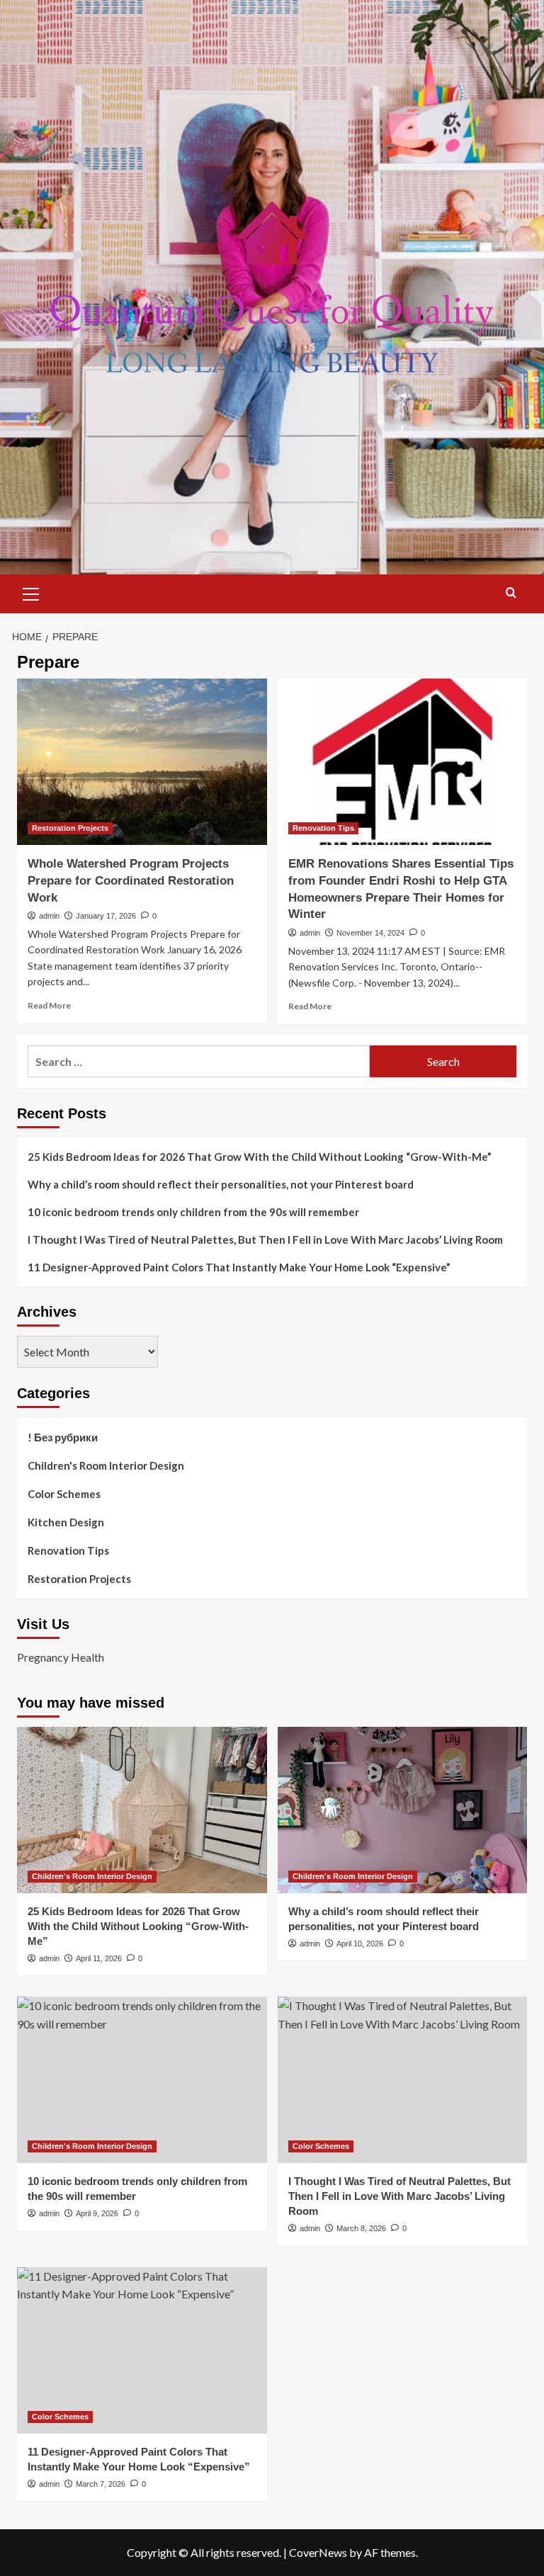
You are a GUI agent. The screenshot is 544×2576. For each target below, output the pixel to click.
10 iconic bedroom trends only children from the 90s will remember (193, 1212)
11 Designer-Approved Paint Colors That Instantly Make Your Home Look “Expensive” (239, 1267)
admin (49, 916)
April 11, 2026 (99, 1958)
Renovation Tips (323, 828)
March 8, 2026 (361, 2228)
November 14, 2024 (370, 933)
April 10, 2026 (360, 1944)
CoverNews (318, 2552)
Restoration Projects (70, 828)
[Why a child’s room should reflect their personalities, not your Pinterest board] (403, 1810)
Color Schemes (64, 1494)
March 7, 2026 (101, 2484)
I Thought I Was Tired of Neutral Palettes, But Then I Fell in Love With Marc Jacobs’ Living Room (265, 1239)
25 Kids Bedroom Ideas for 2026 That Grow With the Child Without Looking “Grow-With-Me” (260, 1157)
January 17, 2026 (106, 916)
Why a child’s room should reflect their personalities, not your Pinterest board (221, 1184)
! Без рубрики (63, 1437)
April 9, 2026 (97, 2213)
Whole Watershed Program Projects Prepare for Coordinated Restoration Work (131, 881)
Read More (49, 1005)
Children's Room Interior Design (106, 1465)
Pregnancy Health (61, 1657)
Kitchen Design (66, 1522)
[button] (31, 592)
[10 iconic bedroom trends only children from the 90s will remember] (142, 2080)
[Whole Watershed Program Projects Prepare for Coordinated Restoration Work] (142, 762)
